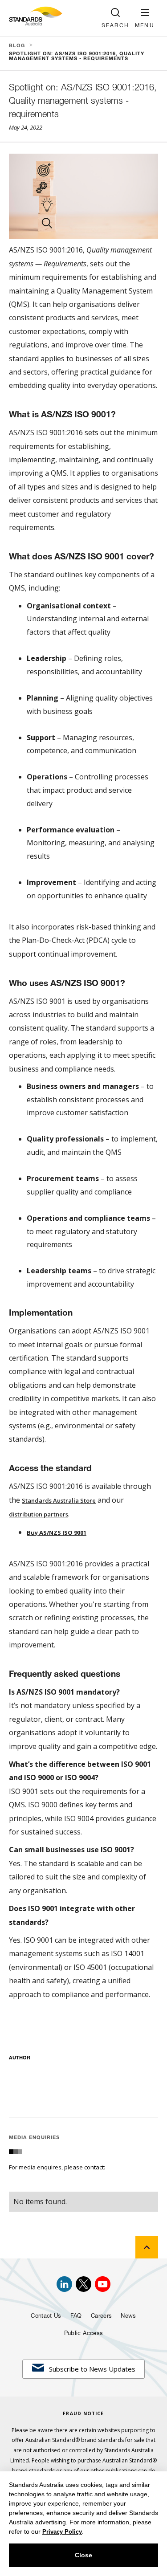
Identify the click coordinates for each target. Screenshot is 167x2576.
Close (83, 2555)
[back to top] (147, 2247)
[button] (145, 18)
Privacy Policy (62, 2532)
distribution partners (39, 1514)
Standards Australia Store (59, 1500)
